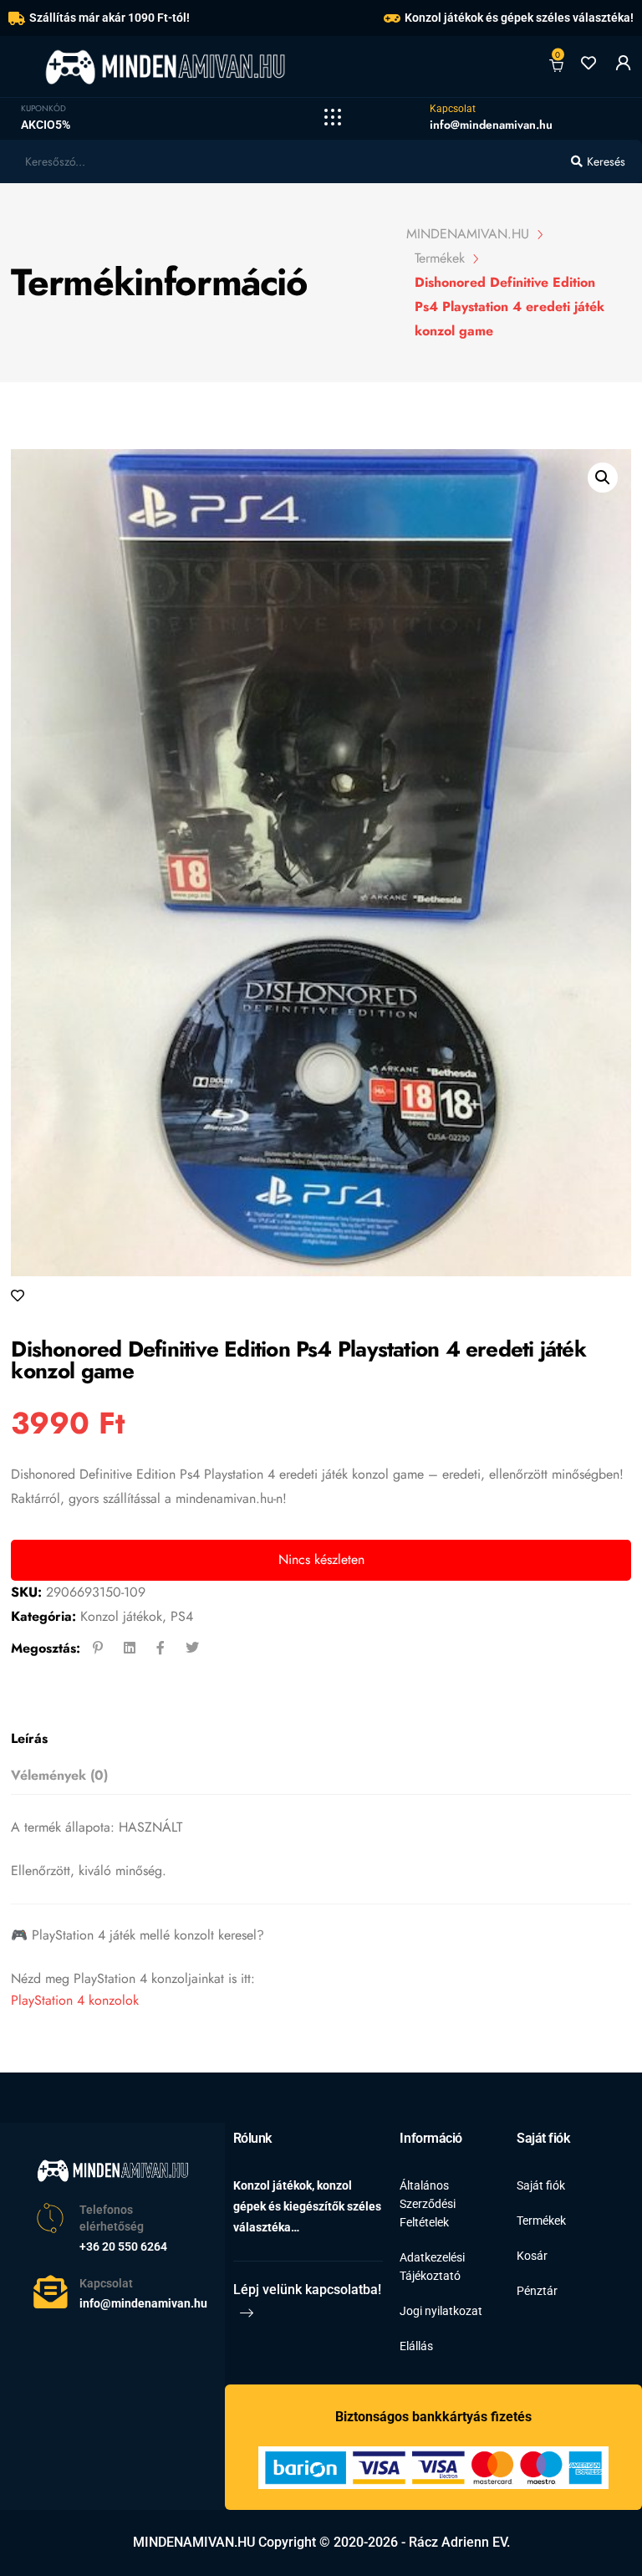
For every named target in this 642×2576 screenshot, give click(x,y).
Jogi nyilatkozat (441, 2311)
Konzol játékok (121, 1616)
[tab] (316, 1739)
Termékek (541, 2221)
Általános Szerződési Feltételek (428, 2204)
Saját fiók (541, 2185)
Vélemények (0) (59, 1775)
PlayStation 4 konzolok (75, 2000)
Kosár (532, 2256)
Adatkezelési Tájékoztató (432, 2267)
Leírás (29, 1738)
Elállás (416, 2346)
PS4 (182, 1616)
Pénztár (537, 2291)
